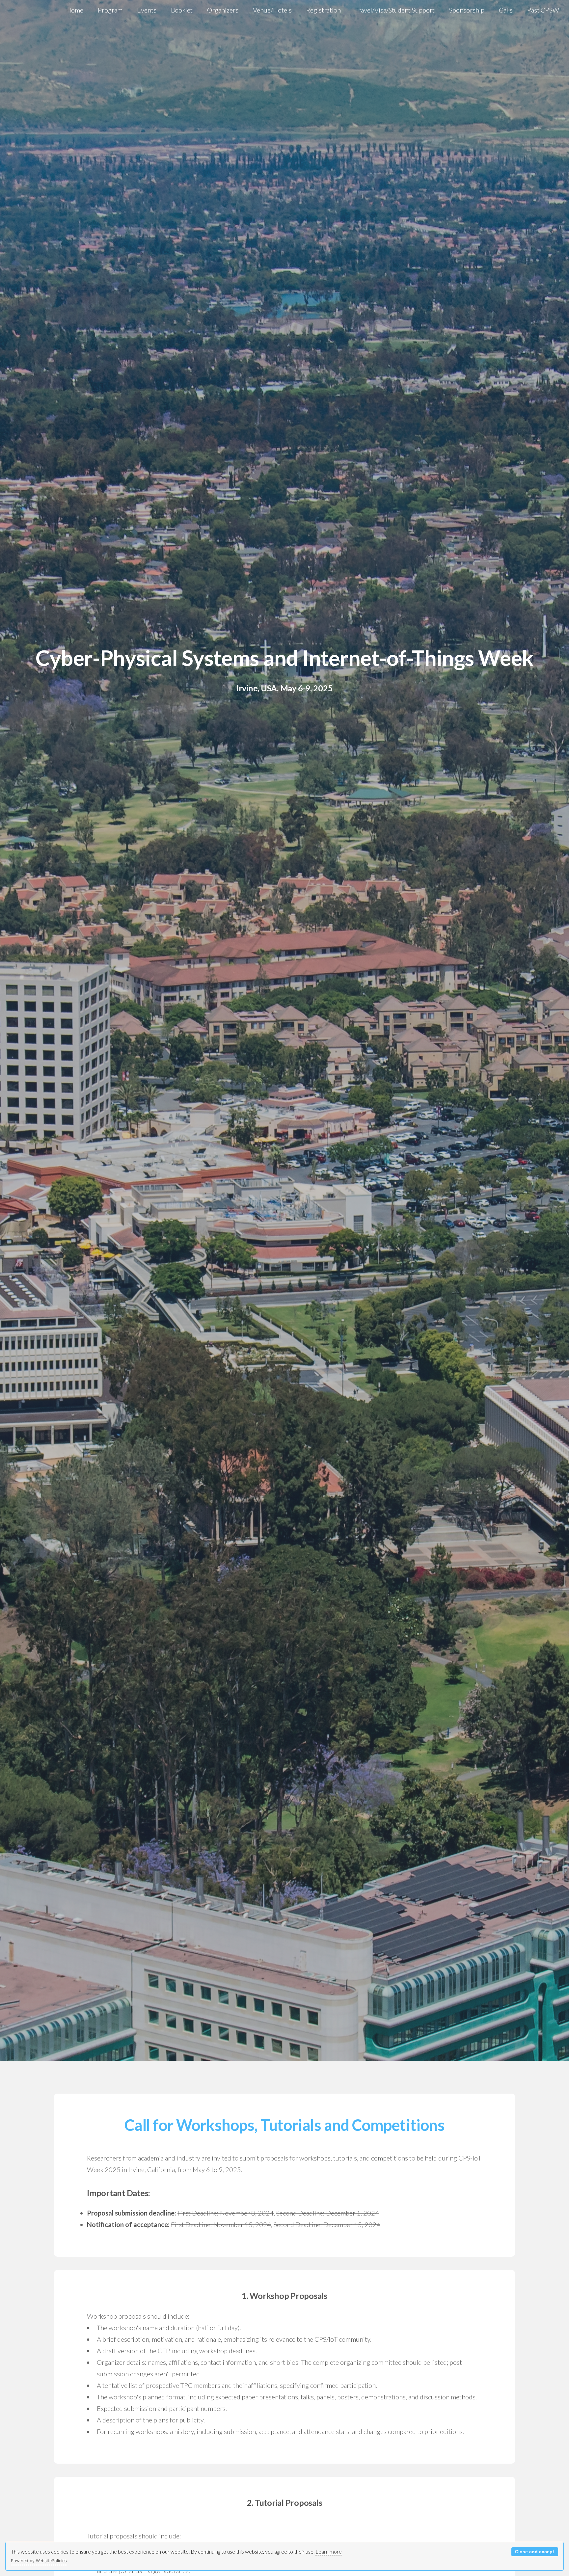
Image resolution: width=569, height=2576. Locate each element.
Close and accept (535, 2552)
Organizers (223, 10)
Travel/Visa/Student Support (395, 10)
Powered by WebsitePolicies (39, 2561)
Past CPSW (543, 10)
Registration (324, 10)
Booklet (182, 10)
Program (110, 10)
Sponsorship (467, 10)
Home (75, 10)
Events (147, 10)
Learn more (329, 2551)
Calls (506, 10)
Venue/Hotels (272, 10)
